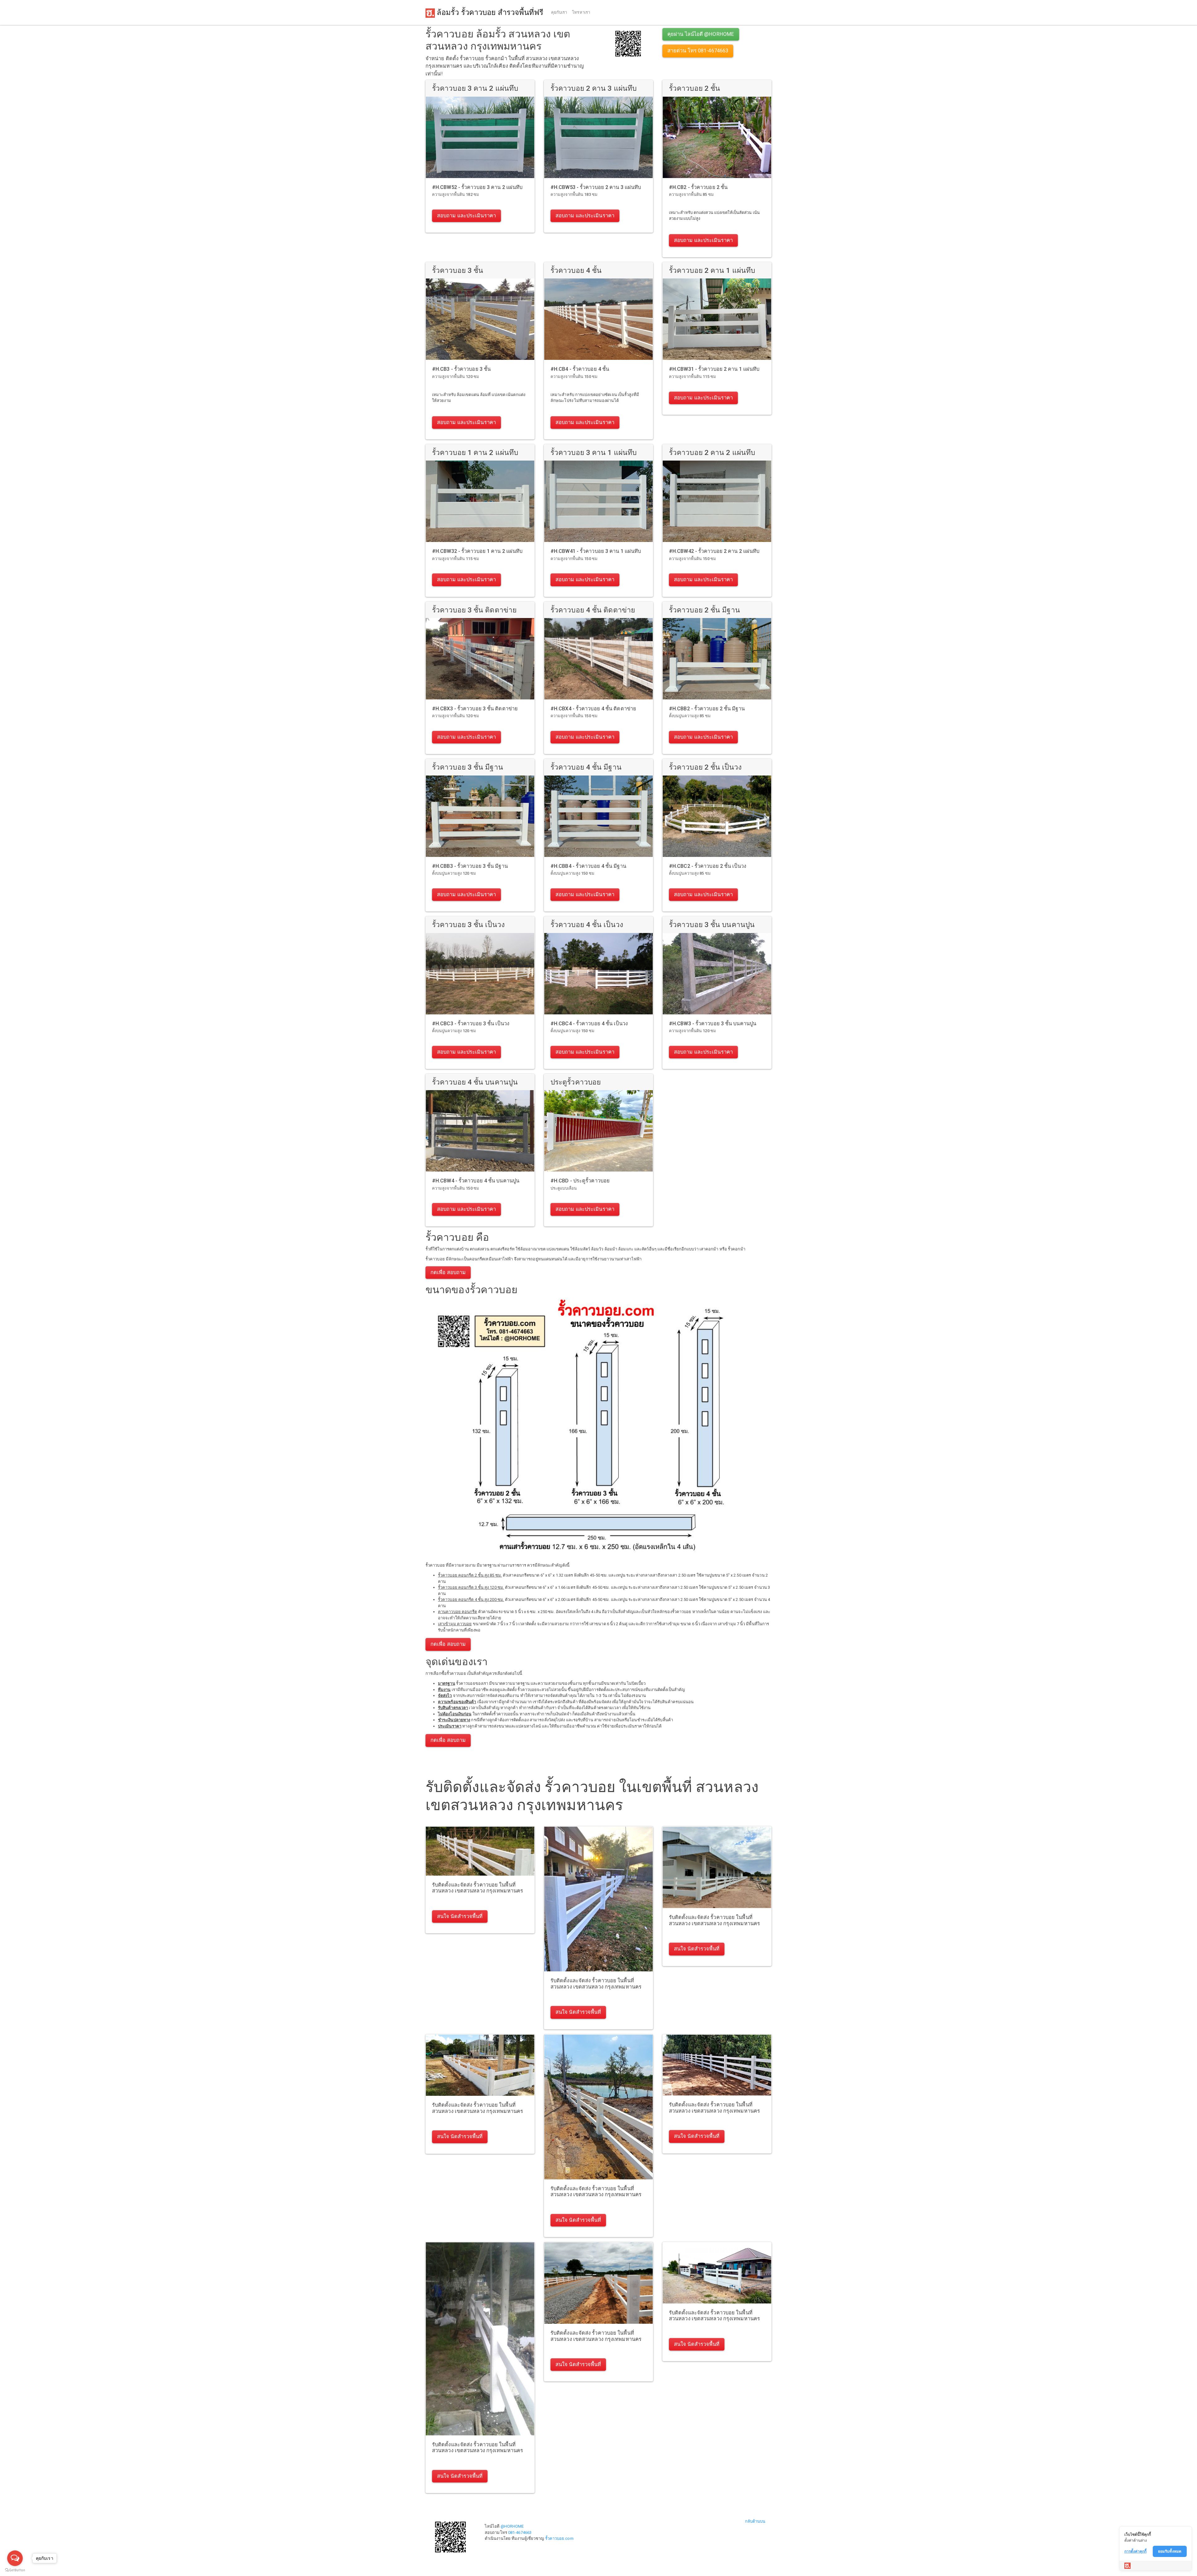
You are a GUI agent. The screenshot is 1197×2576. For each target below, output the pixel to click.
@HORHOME (512, 2526)
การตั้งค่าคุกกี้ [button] (1135, 2551)
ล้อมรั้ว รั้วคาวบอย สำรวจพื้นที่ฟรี (489, 12)
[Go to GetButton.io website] (15, 2570)
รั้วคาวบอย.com (559, 2538)
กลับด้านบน (755, 2521)
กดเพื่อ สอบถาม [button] (448, 1272)
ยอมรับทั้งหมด (1170, 2551)
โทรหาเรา (581, 12)
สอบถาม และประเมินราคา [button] (466, 216)
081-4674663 (520, 2533)
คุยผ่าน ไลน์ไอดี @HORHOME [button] (701, 34)
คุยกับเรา (559, 12)
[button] (628, 43)
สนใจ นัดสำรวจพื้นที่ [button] (460, 1916)
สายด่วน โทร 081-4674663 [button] (698, 51)
